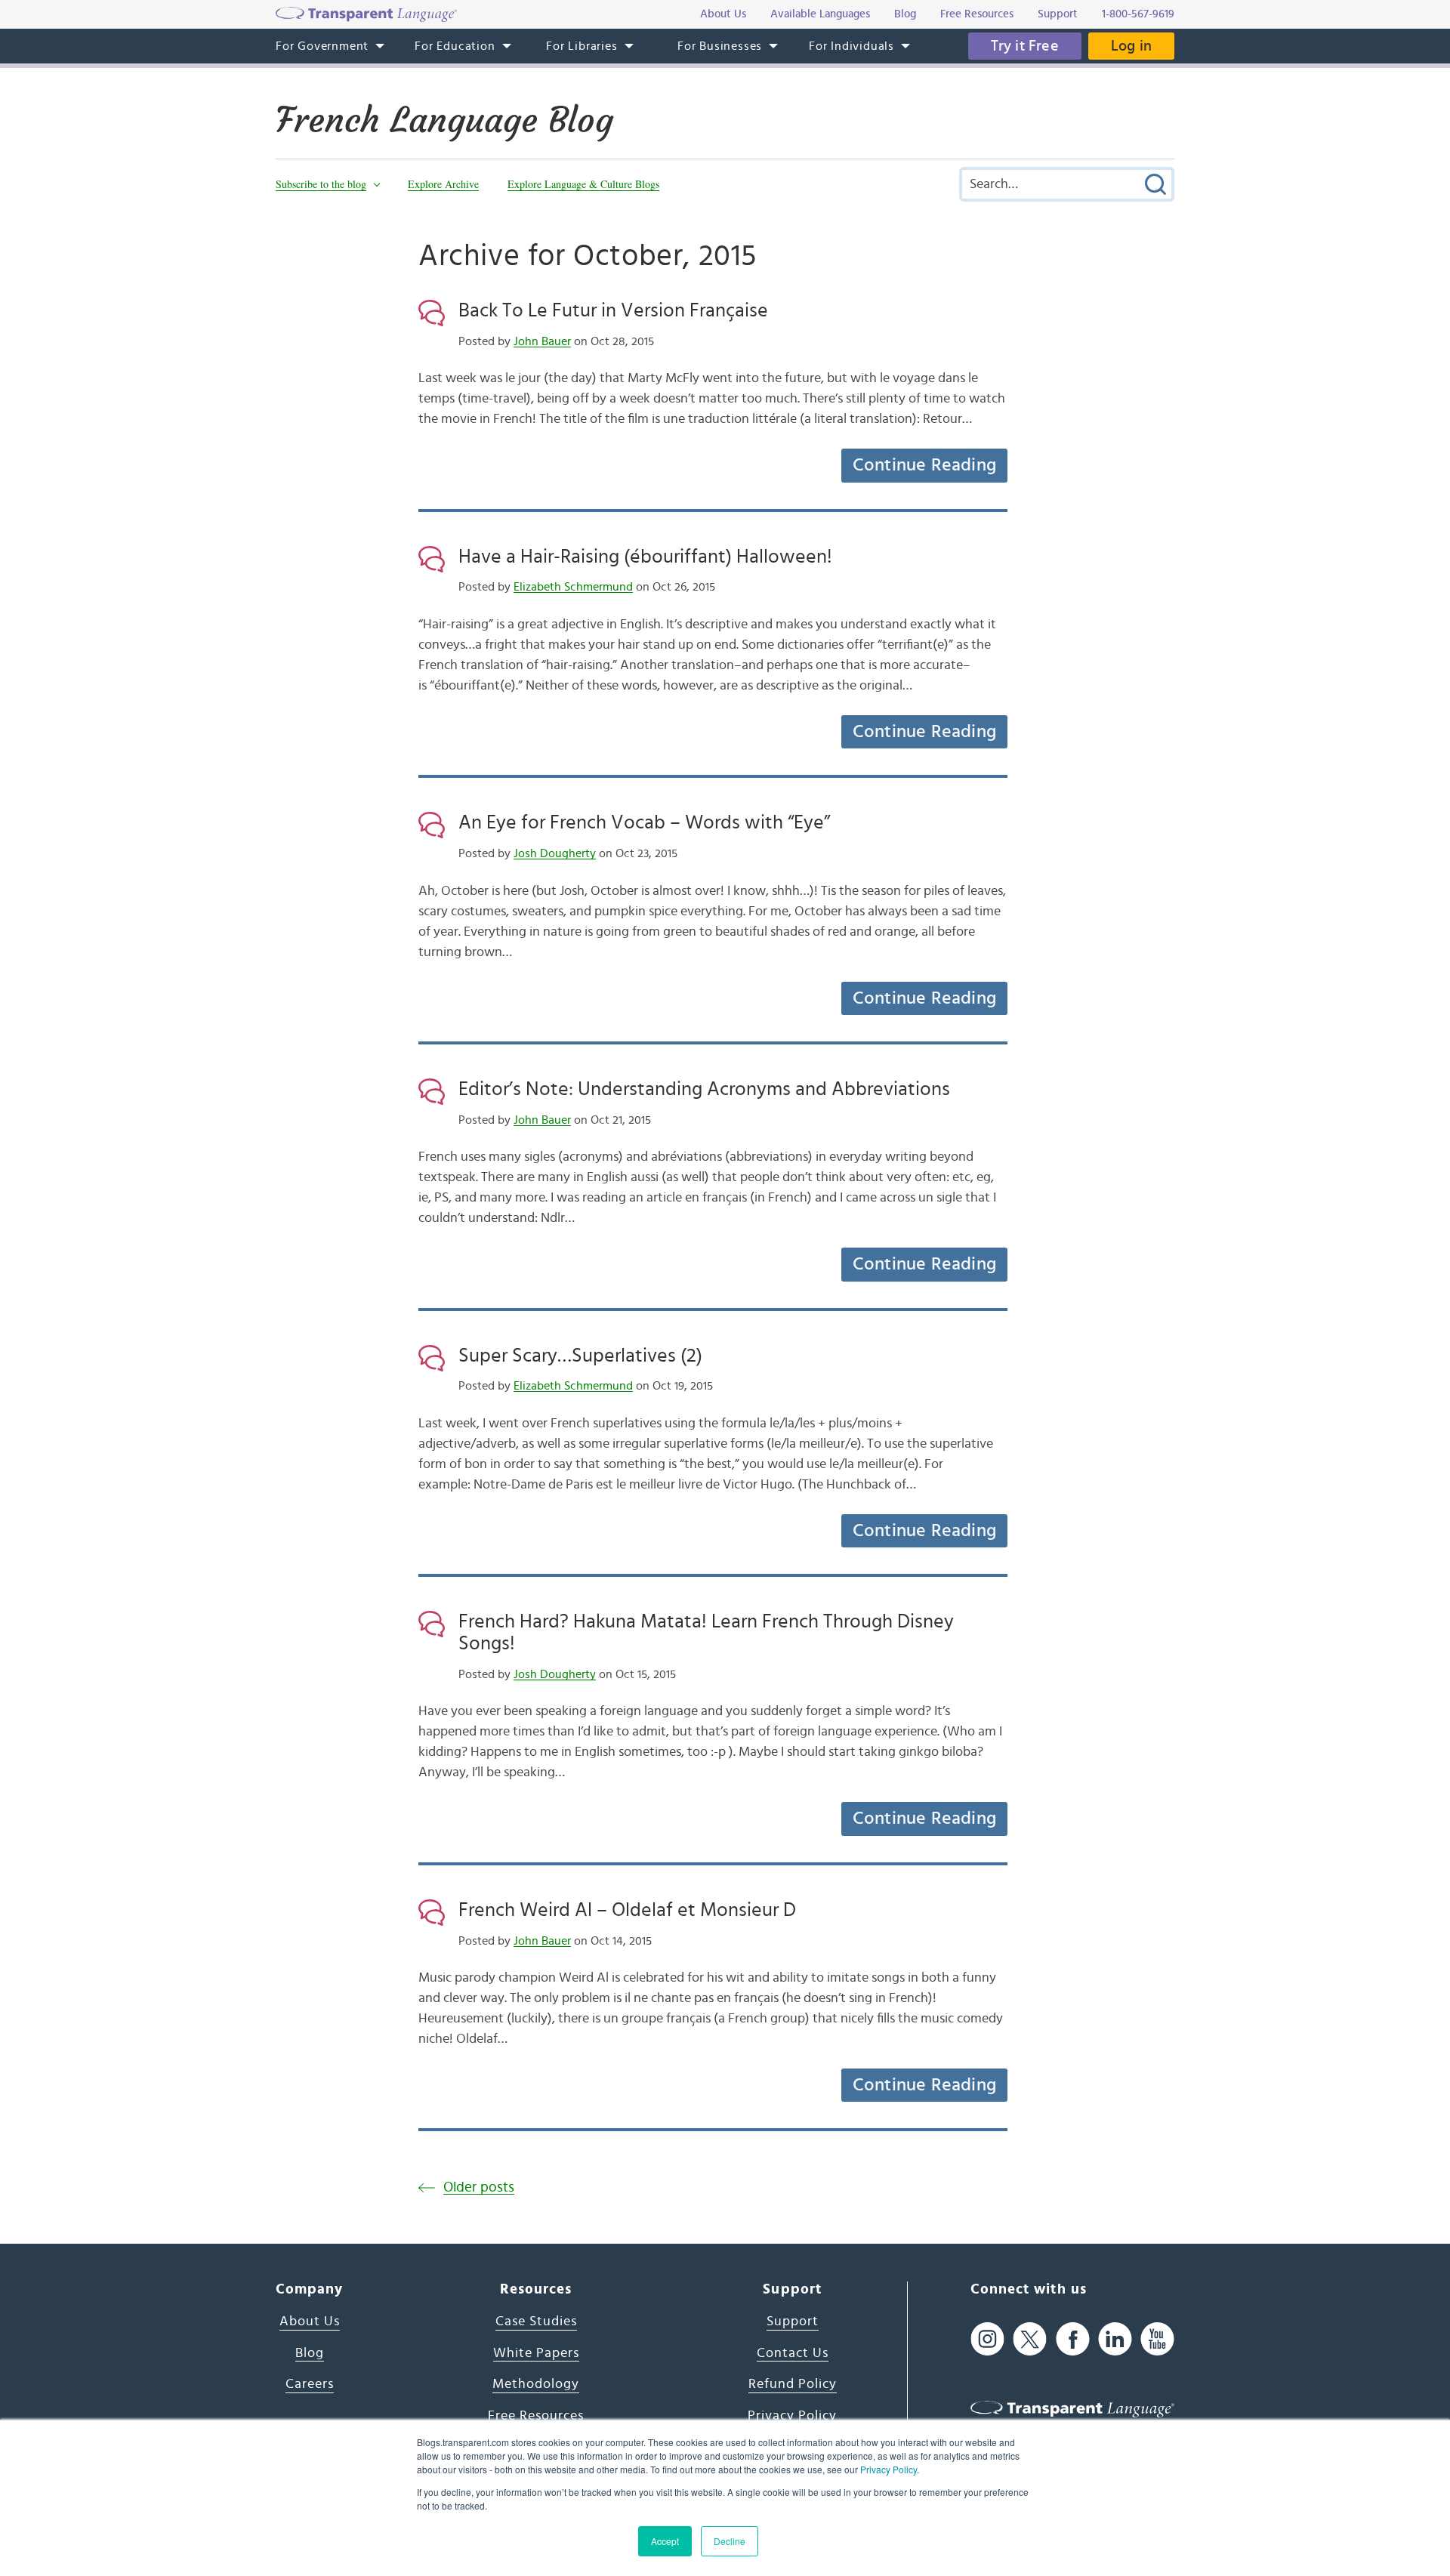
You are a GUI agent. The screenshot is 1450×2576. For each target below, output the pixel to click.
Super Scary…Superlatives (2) (580, 1356)
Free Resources (536, 2416)
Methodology (536, 2384)
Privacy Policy (889, 2469)
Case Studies (536, 2321)
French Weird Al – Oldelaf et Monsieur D (627, 1910)
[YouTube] (1157, 2338)
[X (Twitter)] (1030, 2338)
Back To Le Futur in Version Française (613, 310)
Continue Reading (924, 465)
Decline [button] (730, 2541)
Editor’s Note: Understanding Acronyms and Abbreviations (704, 1089)
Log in (1131, 46)
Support (793, 2321)
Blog (310, 2353)
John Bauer (542, 341)
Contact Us (793, 2353)
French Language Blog (444, 120)
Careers (310, 2384)
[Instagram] (987, 2338)
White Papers (536, 2353)
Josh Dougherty (555, 853)
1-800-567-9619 (1138, 14)
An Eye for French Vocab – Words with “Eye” (644, 822)
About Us (310, 2321)
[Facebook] (1073, 2338)
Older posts (479, 2187)
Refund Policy (793, 2384)
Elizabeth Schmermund (573, 587)
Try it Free (1025, 46)
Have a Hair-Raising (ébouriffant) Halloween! (645, 557)
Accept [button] (665, 2541)
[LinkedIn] (1115, 2338)
